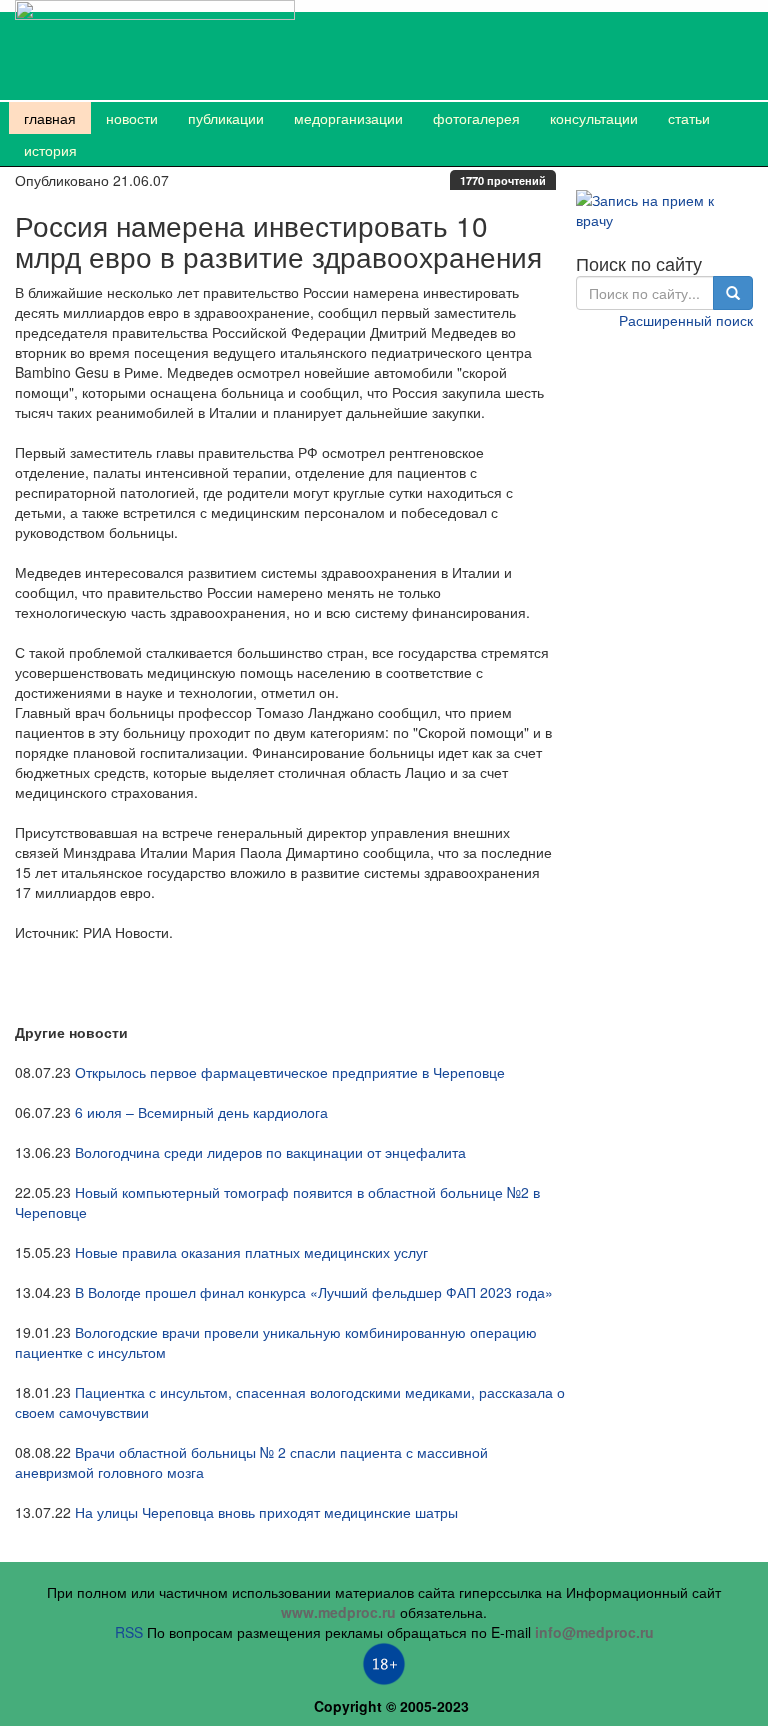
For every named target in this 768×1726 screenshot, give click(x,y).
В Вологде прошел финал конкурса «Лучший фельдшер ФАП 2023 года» (314, 1292)
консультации (594, 118)
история (50, 150)
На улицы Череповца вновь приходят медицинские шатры (266, 1512)
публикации (226, 118)
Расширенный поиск (686, 320)
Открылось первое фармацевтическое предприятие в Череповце (290, 1072)
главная (50, 118)
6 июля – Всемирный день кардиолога (201, 1112)
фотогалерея (476, 118)
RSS (129, 1632)
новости (132, 118)
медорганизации (348, 118)
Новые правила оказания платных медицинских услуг (251, 1252)
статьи (689, 118)
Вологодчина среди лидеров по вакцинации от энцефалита (270, 1152)
